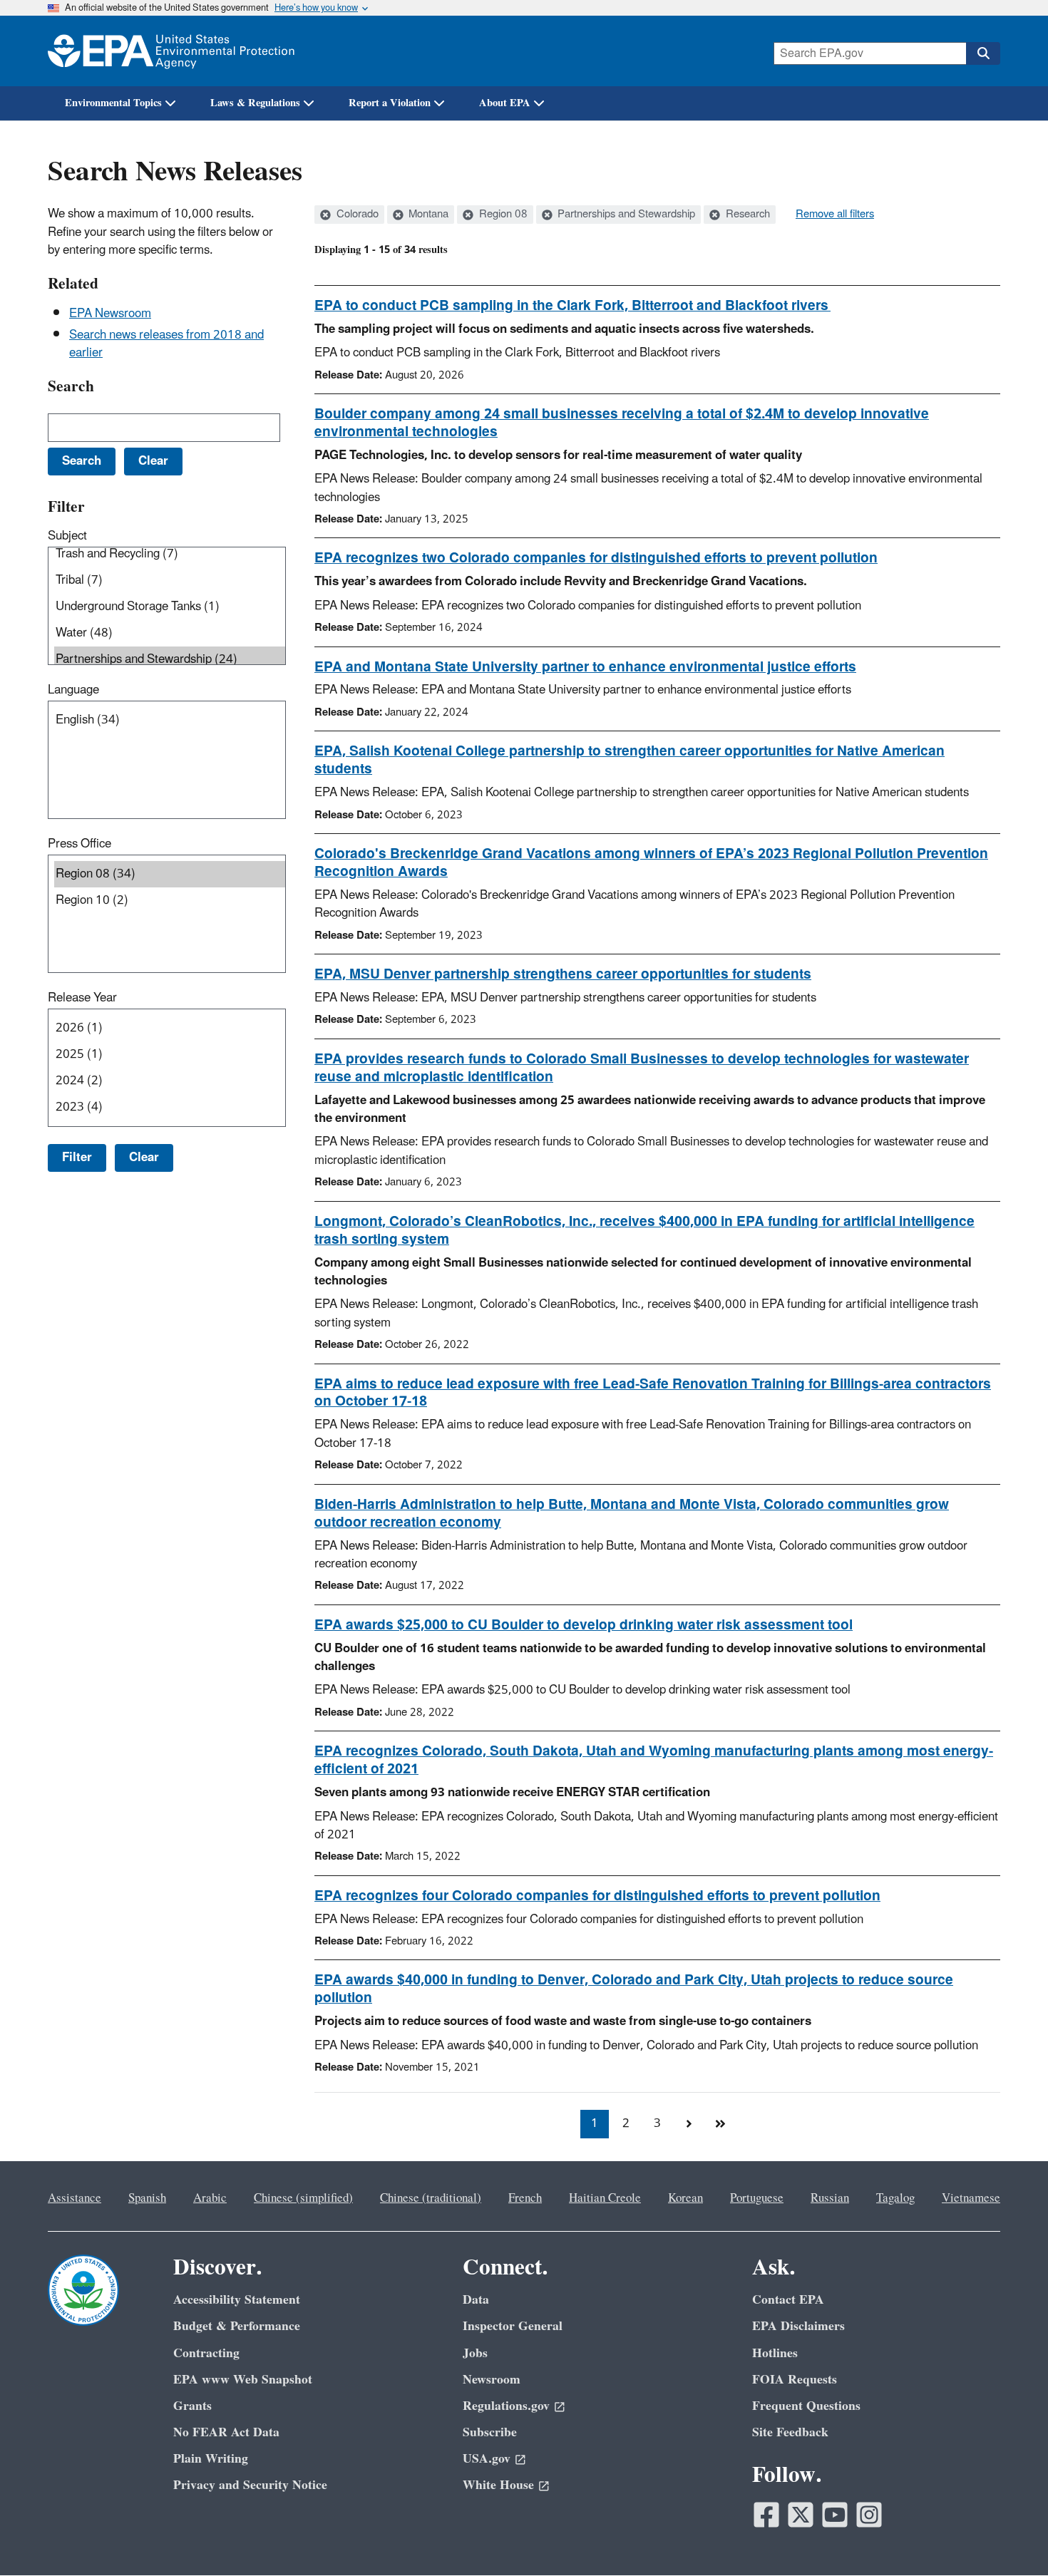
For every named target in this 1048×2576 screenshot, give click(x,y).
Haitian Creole (605, 2198)
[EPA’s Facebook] (766, 2515)
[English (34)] (170, 720)
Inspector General (513, 2326)
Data (476, 2300)
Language (73, 690)
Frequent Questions (806, 2406)
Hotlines (775, 2353)
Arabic (210, 2198)
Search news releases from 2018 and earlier (166, 344)
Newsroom (492, 2380)
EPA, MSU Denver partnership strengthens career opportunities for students (563, 974)
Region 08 (502, 215)
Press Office (79, 844)
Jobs (475, 2353)
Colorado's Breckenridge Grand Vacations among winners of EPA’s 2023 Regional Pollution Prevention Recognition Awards (651, 863)
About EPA (505, 103)
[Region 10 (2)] (170, 901)
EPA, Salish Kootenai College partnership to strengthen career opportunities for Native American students (630, 760)
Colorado (356, 215)
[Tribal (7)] (170, 581)
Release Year (82, 998)
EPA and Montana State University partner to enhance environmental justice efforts (585, 667)
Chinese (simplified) (303, 2198)
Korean (685, 2198)
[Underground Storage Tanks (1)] (170, 607)
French (525, 2198)
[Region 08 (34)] (170, 874)
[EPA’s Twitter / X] (801, 2515)
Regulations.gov (506, 2406)
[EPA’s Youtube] (835, 2515)
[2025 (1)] (170, 1055)
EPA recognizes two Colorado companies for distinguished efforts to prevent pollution (596, 558)
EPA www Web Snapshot (243, 2380)
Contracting (206, 2353)
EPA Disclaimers (798, 2326)
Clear (144, 1158)
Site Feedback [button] (790, 2432)
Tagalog (895, 2198)
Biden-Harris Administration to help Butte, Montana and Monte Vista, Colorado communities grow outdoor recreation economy (632, 1514)
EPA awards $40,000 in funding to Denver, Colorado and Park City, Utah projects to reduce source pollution (634, 1989)
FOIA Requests (795, 2380)
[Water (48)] (170, 633)
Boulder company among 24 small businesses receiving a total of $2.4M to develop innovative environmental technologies (622, 423)
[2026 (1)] (170, 1028)
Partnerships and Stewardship (625, 215)
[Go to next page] (689, 2124)
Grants (192, 2406)
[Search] (983, 53)
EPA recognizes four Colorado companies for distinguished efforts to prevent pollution (597, 1896)
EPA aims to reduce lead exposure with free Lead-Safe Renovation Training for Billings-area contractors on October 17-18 (653, 1393)
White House (498, 2485)
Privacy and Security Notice (250, 2485)
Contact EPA (788, 2300)
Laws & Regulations (255, 103)
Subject (67, 536)
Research (746, 215)
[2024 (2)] (170, 1081)
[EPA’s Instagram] (869, 2515)
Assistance (75, 2198)
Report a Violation (390, 103)
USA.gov (487, 2459)
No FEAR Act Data (226, 2432)
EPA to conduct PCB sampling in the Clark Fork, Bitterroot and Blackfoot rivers (572, 306)
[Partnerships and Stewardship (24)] (170, 660)
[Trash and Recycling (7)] (170, 554)
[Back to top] (1009, 2537)
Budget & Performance (237, 2326)
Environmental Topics (113, 103)
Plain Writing (211, 2459)
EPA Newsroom (110, 314)
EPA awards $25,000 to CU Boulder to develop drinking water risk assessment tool (584, 1625)
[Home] (171, 51)
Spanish (147, 2198)
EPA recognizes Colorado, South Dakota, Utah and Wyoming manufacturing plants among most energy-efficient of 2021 (654, 1760)
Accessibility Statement (237, 2300)
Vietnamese (971, 2198)
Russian (830, 2198)
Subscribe (490, 2432)
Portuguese (757, 2198)
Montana (427, 215)
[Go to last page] (720, 2124)
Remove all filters (835, 215)
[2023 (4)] (170, 1107)
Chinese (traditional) (431, 2198)
